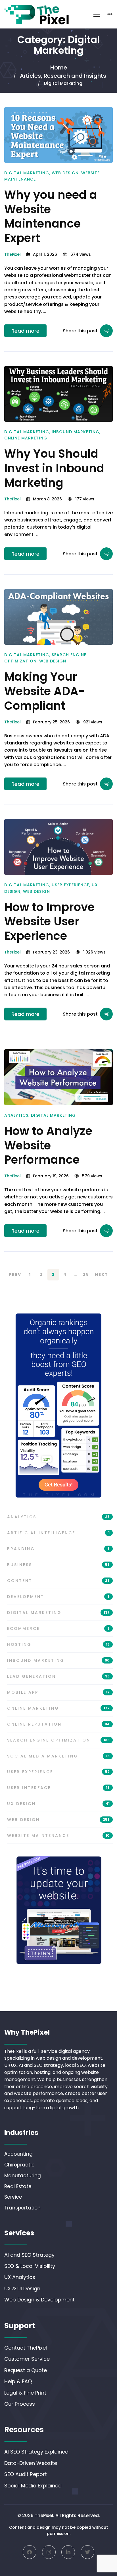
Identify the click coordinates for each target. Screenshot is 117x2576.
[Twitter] (87, 2552)
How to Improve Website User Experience (49, 922)
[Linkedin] (68, 2552)
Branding (58, 1549)
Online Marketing (26, 438)
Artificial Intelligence (58, 1533)
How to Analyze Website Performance (48, 1145)
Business (58, 1565)
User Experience (70, 885)
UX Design (58, 1804)
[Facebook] (30, 2552)
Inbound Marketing (76, 432)
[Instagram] (49, 2552)
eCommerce (58, 1628)
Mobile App (58, 1692)
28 (86, 1274)
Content (58, 1581)
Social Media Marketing (58, 1756)
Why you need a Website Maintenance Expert (51, 216)
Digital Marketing (27, 173)
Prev (15, 1274)
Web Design (65, 173)
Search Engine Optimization (58, 1740)
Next (102, 1274)
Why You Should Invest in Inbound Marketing (54, 468)
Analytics (16, 1115)
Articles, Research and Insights (63, 76)
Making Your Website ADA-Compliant (45, 691)
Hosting (58, 1644)
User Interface (58, 1788)
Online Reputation (58, 1724)
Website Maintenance (58, 1836)
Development (58, 1597)
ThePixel (12, 254)
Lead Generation (58, 1676)
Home (59, 67)
